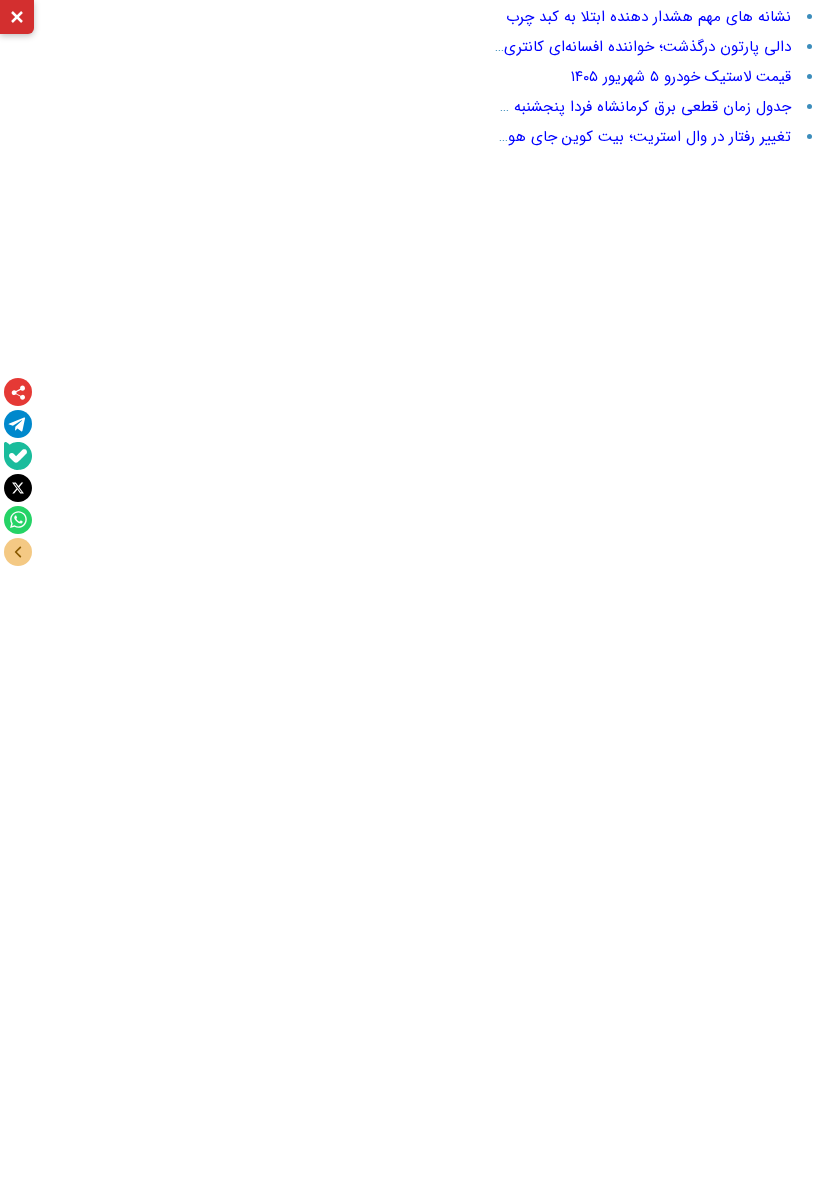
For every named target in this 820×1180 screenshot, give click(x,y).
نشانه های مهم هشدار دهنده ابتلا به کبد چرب (648, 17)
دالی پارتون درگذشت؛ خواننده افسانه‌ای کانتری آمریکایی (617, 47)
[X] (18, 488)
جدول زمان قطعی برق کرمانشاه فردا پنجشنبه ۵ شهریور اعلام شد (593, 107)
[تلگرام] (18, 424)
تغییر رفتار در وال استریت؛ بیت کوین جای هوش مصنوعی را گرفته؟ (583, 137)
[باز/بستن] (18, 552)
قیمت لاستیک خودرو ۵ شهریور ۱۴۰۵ (681, 77)
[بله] (18, 456)
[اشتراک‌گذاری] (18, 392)
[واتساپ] (18, 520)
